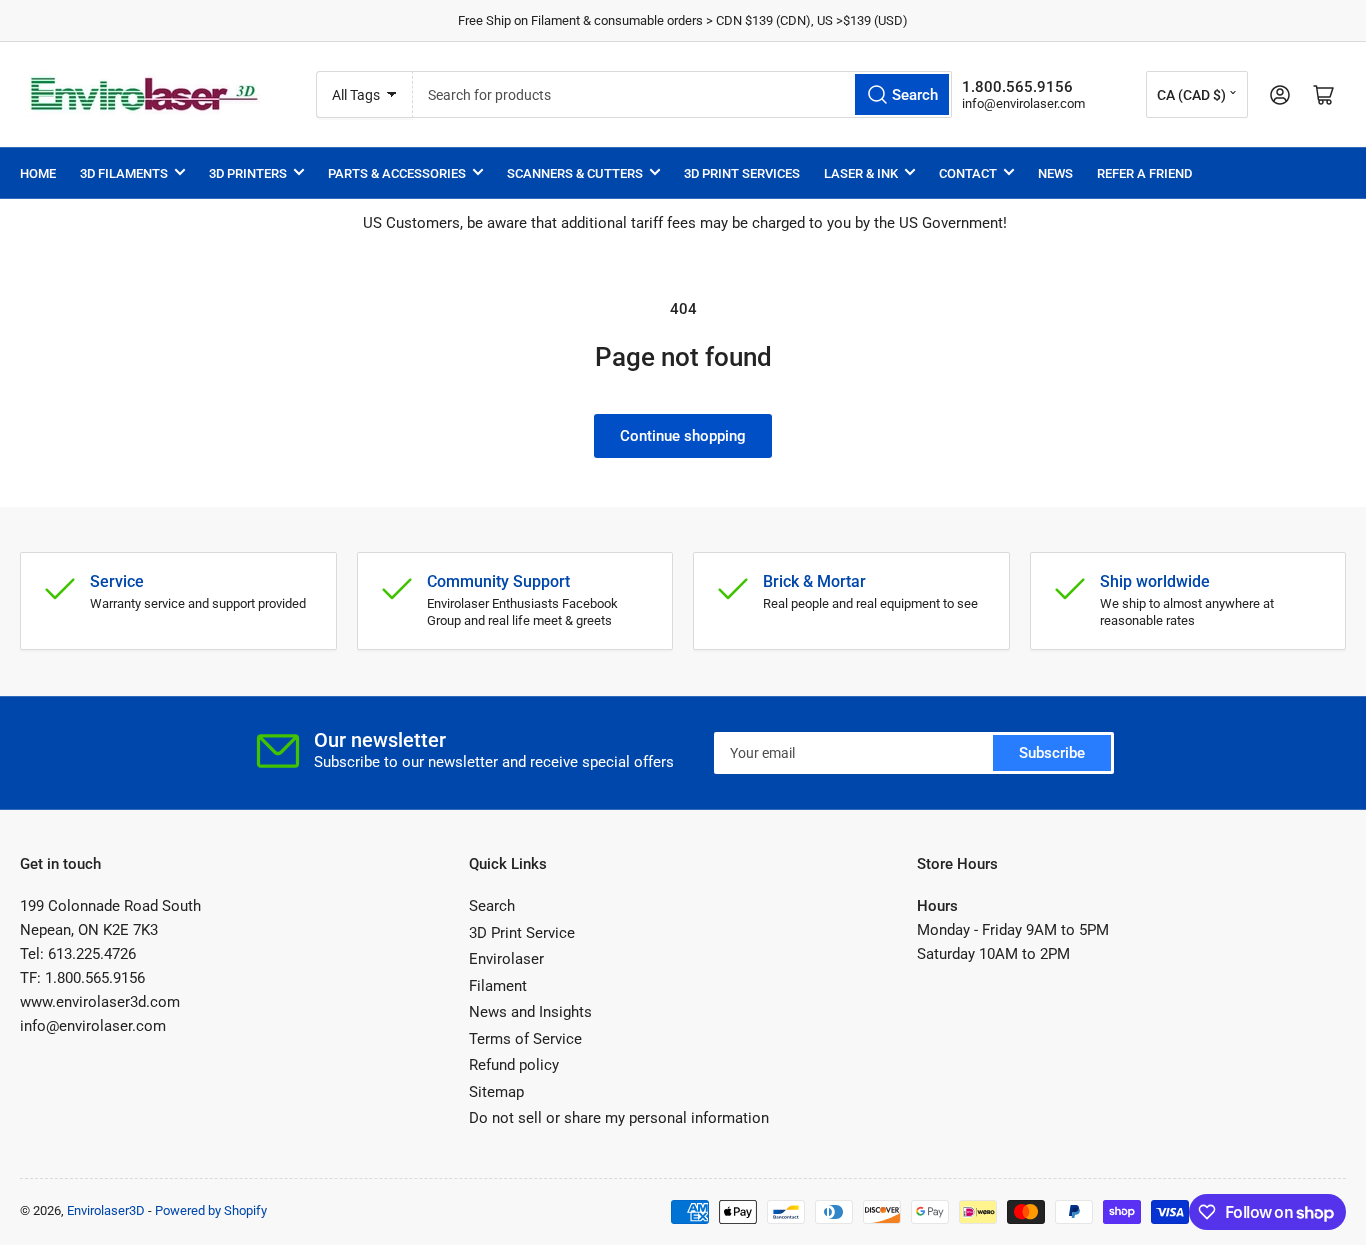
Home (38, 173)
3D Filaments (124, 173)
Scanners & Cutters (575, 173)
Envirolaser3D (106, 1210)
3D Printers (248, 173)
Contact (968, 173)
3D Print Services (742, 173)
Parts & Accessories (397, 173)
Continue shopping (683, 436)
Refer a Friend (1144, 173)
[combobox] (683, 94)
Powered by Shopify (211, 1210)
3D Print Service (522, 933)
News (1055, 173)
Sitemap (496, 1092)
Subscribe (1052, 753)
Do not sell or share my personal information (619, 1118)
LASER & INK (861, 173)
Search (492, 906)
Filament (498, 986)
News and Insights (530, 1012)
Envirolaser (506, 959)
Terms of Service (525, 1039)
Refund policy (514, 1065)
